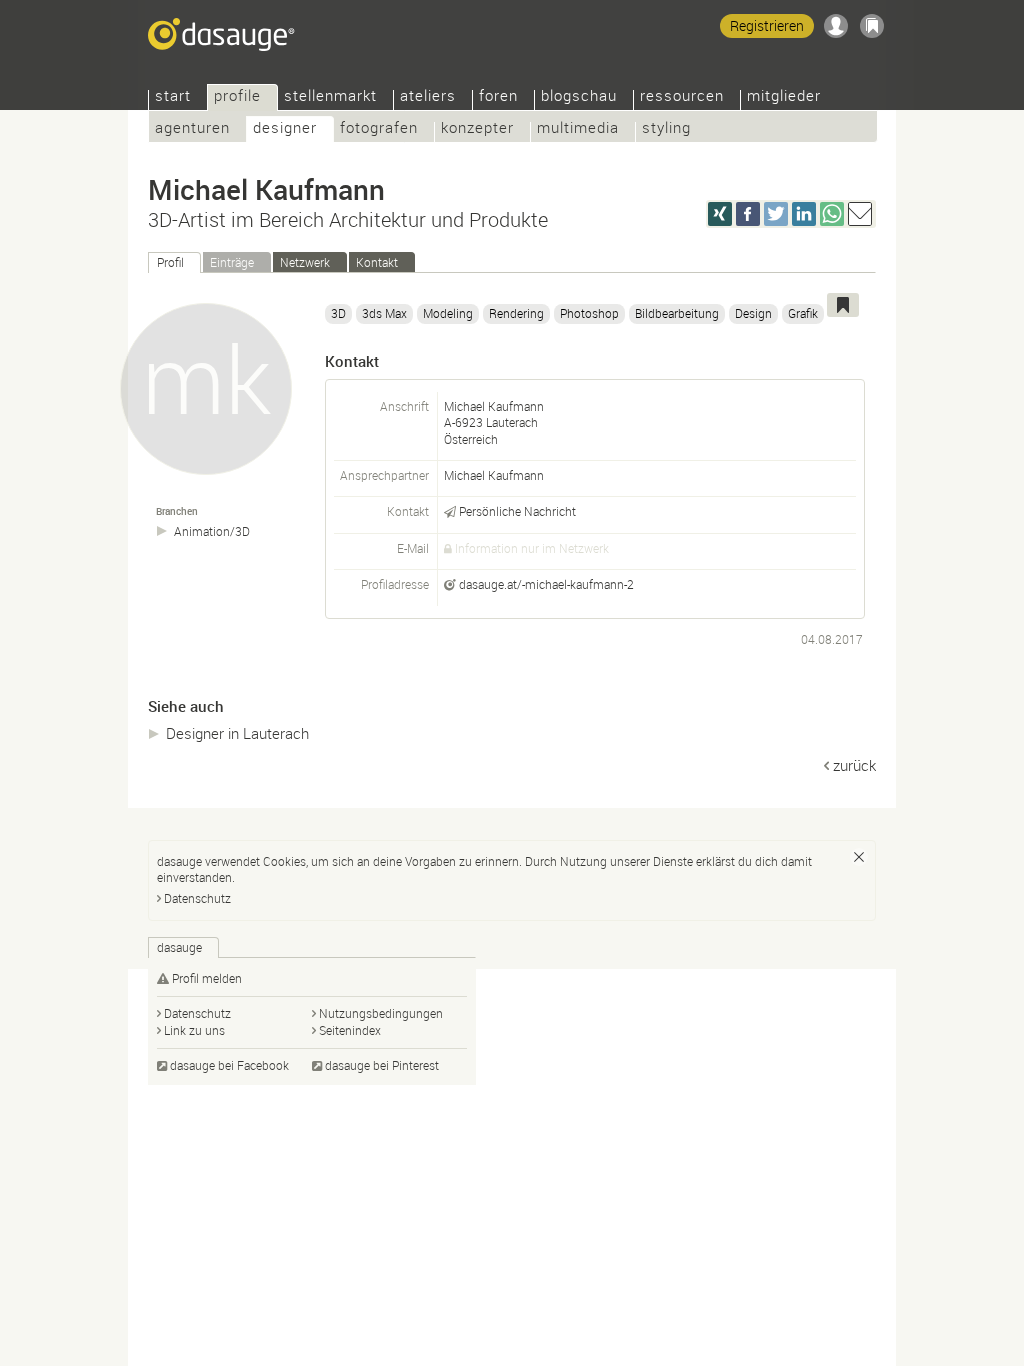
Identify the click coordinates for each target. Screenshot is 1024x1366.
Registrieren (767, 25)
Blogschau (579, 97)
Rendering (516, 313)
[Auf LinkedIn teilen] (804, 214)
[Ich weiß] (859, 857)
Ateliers (428, 97)
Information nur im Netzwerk (532, 548)
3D (338, 313)
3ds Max (384, 313)
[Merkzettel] (872, 26)
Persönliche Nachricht (517, 511)
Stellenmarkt (330, 97)
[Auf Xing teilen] (720, 214)
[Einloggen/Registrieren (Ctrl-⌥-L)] (836, 26)
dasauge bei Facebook (229, 1065)
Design (753, 313)
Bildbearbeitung (677, 313)
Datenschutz (197, 898)
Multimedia (578, 129)
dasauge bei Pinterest (382, 1065)
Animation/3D (212, 531)
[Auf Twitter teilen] (776, 214)
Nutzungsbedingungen (381, 1013)
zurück (854, 765)
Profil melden (207, 978)
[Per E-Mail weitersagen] (860, 214)
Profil (170, 262)
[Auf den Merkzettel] (843, 305)
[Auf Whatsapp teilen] (832, 214)
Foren (498, 97)
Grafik (803, 313)
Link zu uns (194, 1030)
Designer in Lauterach (237, 733)
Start (173, 97)
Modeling (448, 313)
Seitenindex (350, 1030)
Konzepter (477, 129)
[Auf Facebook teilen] (748, 214)
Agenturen (192, 129)
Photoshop (589, 313)
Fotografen (379, 129)
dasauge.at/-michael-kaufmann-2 (546, 584)
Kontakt (377, 262)
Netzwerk (305, 262)
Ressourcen (682, 97)
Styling (666, 129)
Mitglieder (784, 97)
